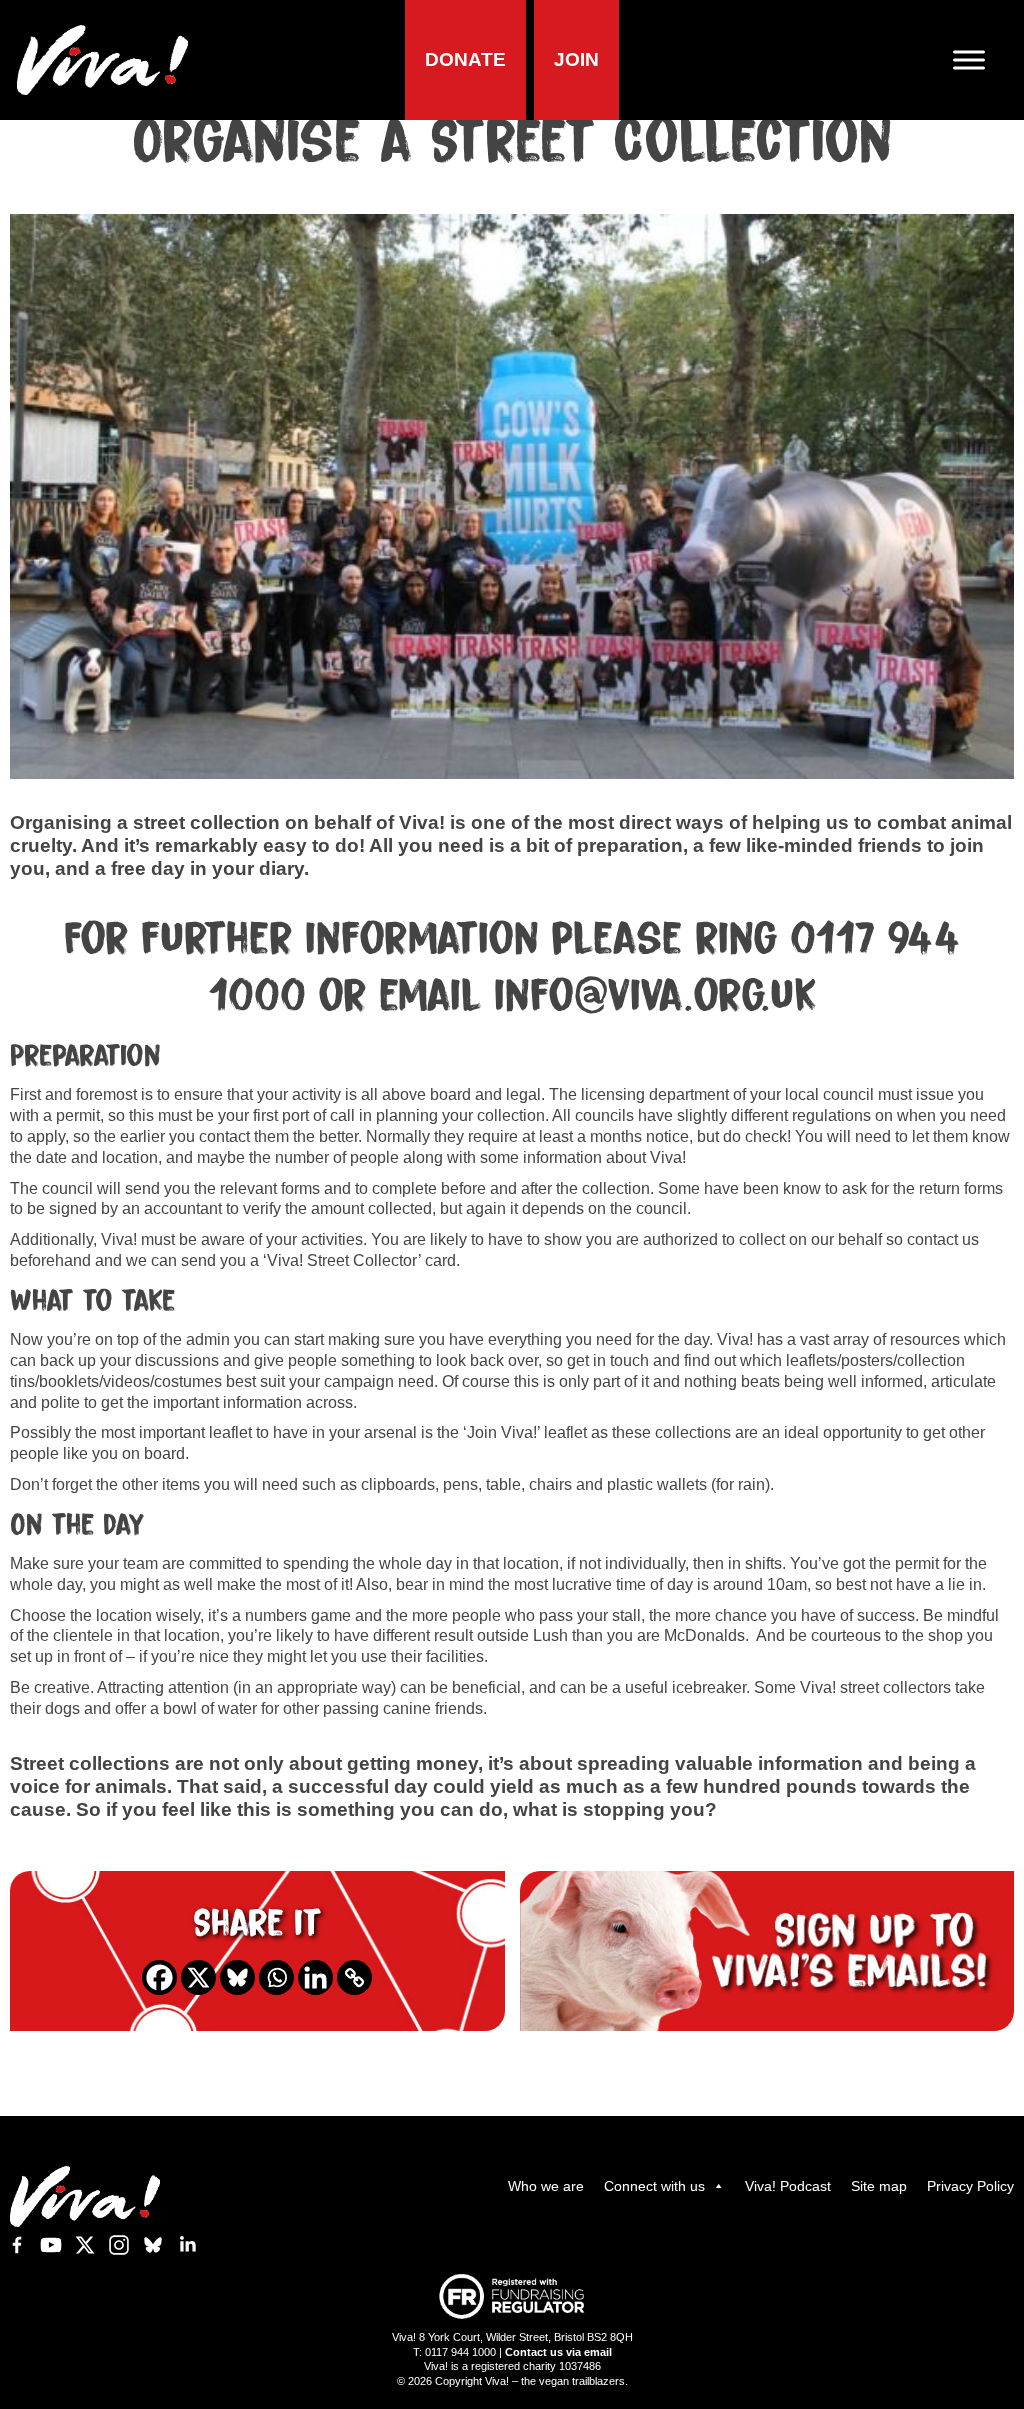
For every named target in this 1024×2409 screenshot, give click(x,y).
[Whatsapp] (276, 1977)
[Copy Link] (354, 1977)
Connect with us (654, 2186)
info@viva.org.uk (655, 997)
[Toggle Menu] (977, 60)
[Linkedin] (315, 1977)
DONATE (465, 59)
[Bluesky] (237, 1977)
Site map (879, 2186)
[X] (198, 1977)
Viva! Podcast (788, 2186)
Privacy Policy (970, 2186)
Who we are (546, 2186)
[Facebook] (159, 1977)
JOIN (576, 59)
